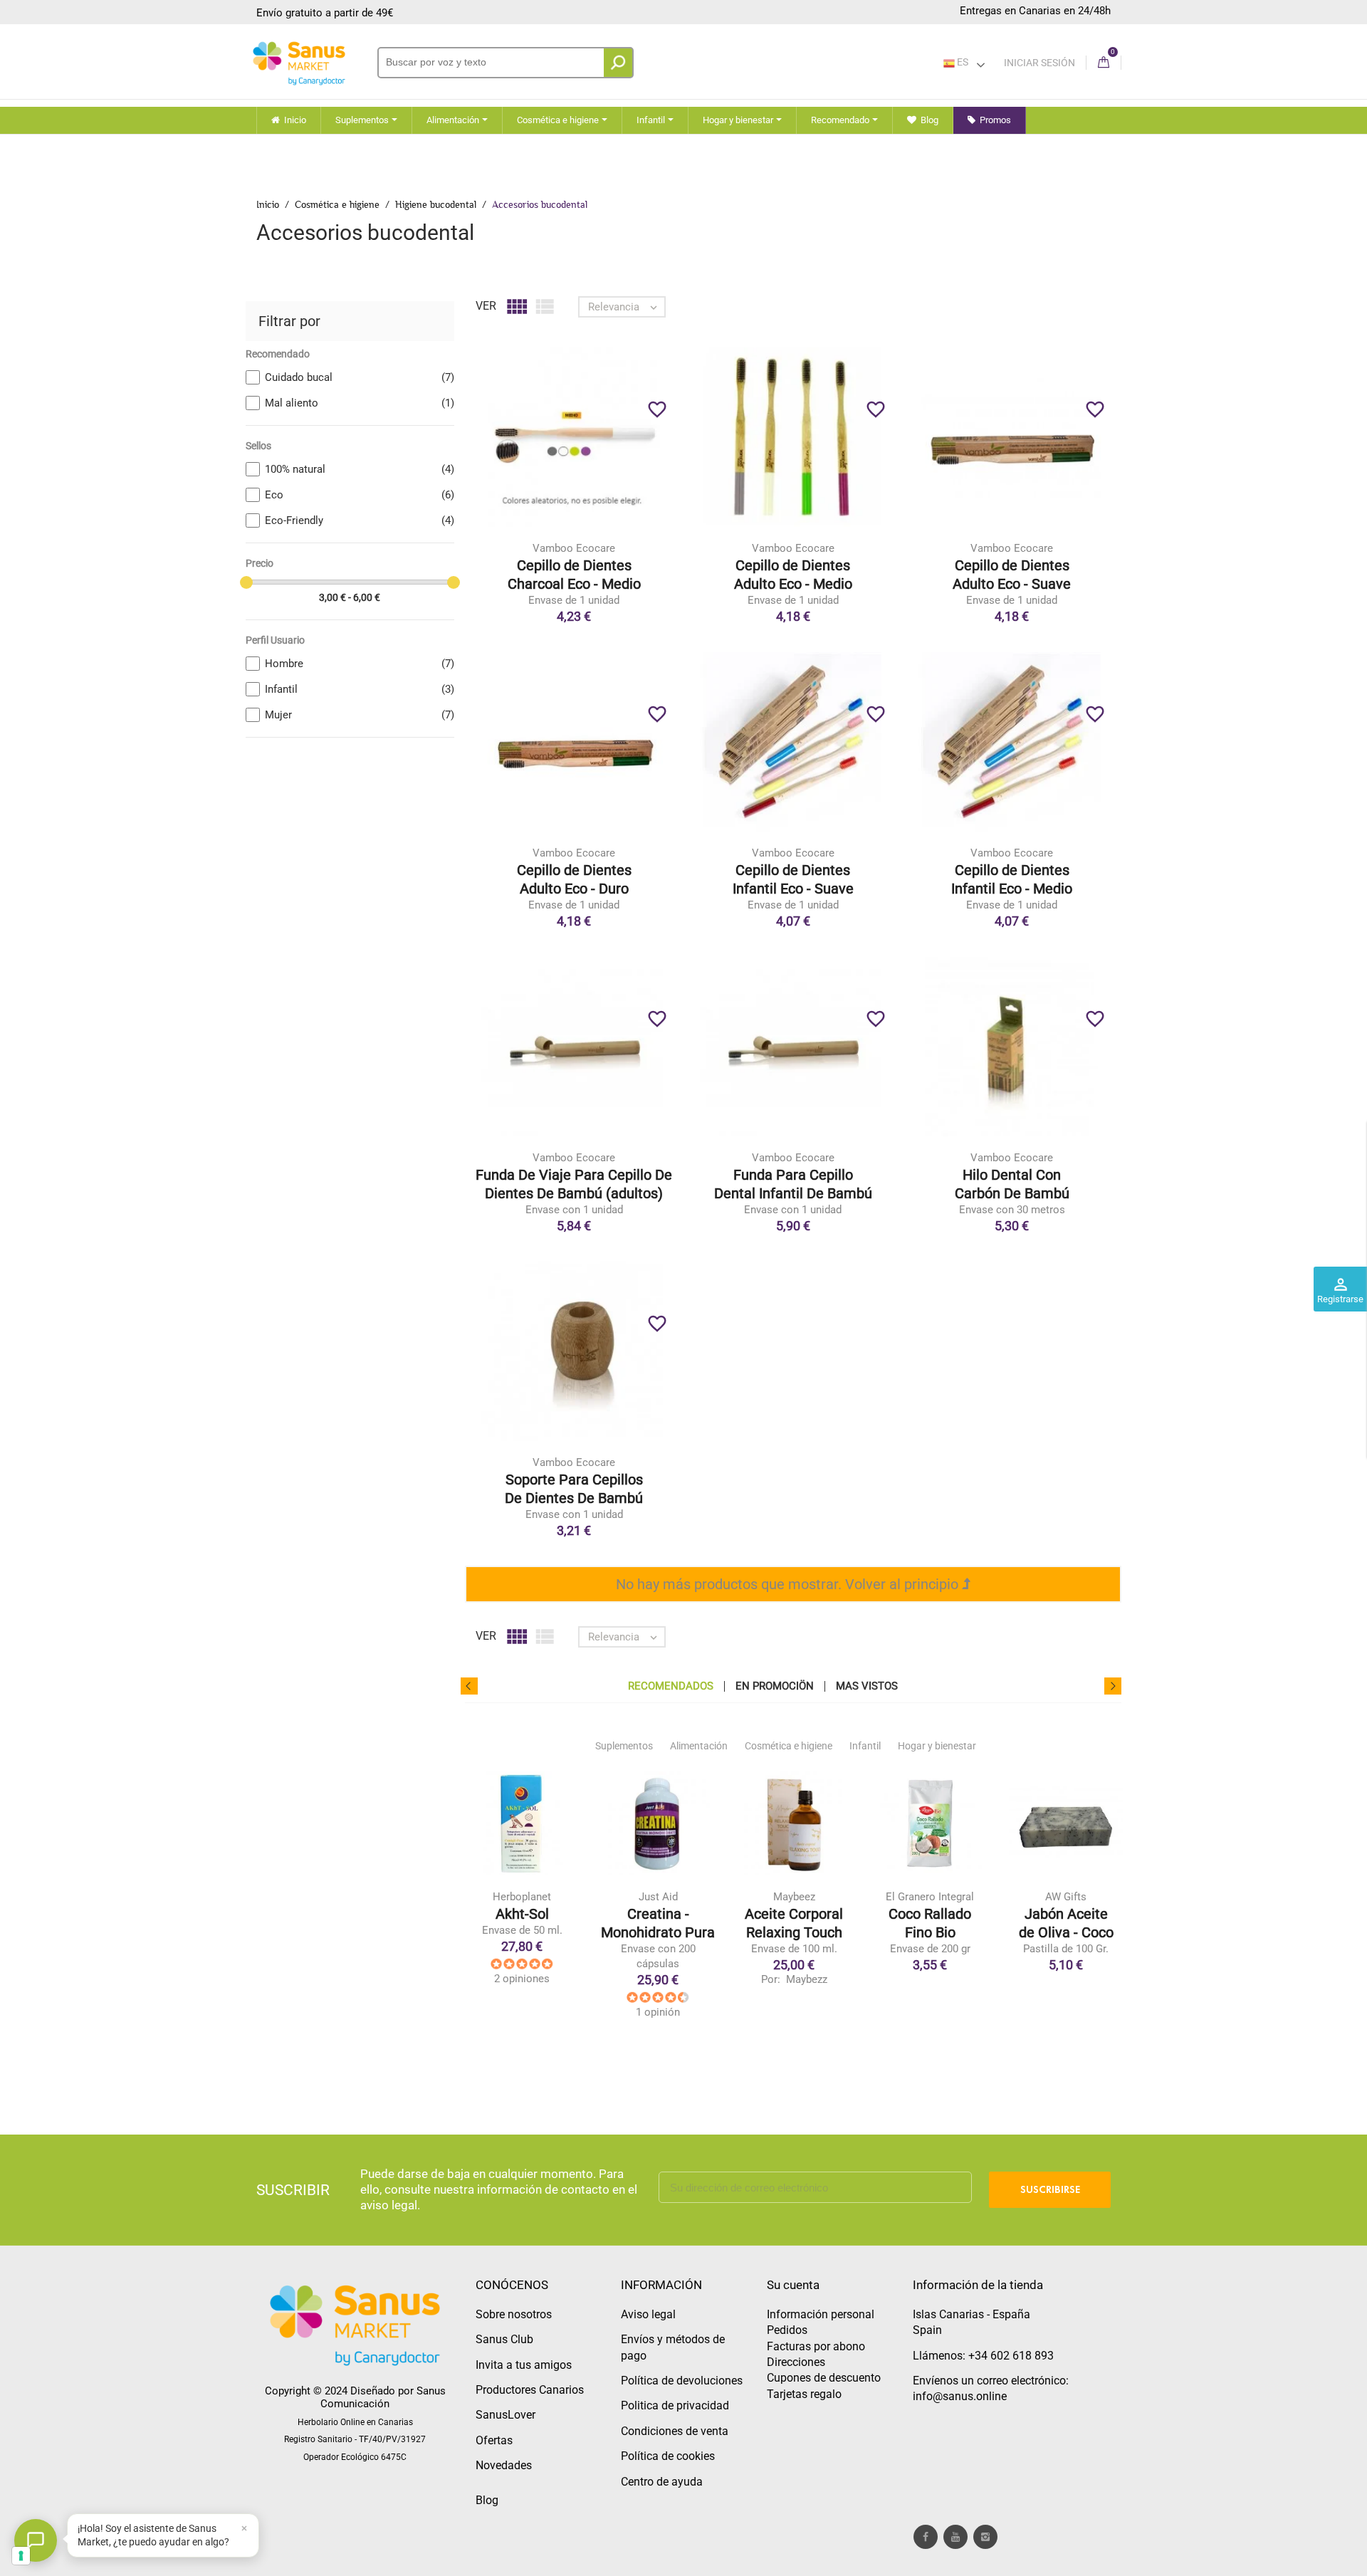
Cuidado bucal (360, 377)
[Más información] (633, 460)
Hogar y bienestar (937, 1746)
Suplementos (624, 1746)
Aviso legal (648, 2314)
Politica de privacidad (675, 2405)
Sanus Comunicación (383, 2397)
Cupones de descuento (824, 2378)
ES (962, 62)
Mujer (360, 715)
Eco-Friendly (360, 520)
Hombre (360, 664)
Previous (469, 1686)
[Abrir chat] (36, 2540)
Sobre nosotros (514, 2314)
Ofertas (494, 2440)
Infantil (360, 689)
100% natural (360, 469)
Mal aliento (360, 403)
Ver (486, 306)
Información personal (821, 2314)
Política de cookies (668, 2456)
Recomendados (671, 1686)
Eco (360, 495)
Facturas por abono (816, 2346)
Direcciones (796, 2362)
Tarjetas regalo (804, 2394)
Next (1113, 1686)
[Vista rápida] (603, 460)
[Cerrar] (244, 2528)
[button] (163, 2535)
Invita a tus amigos (524, 2365)
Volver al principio (904, 1584)
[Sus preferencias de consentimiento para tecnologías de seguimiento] (21, 2556)
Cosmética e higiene (789, 1746)
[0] (1104, 63)
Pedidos (787, 2330)
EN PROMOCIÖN (775, 1686)
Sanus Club (504, 2339)
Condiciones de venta (675, 2431)
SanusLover (506, 2415)
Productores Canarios (530, 2390)
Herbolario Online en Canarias (355, 2422)
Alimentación (699, 1746)
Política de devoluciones (682, 2381)
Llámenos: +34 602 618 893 (983, 2356)
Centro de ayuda (662, 2482)
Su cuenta (793, 2285)
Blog (487, 2500)
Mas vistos (867, 1686)
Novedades (504, 2465)
